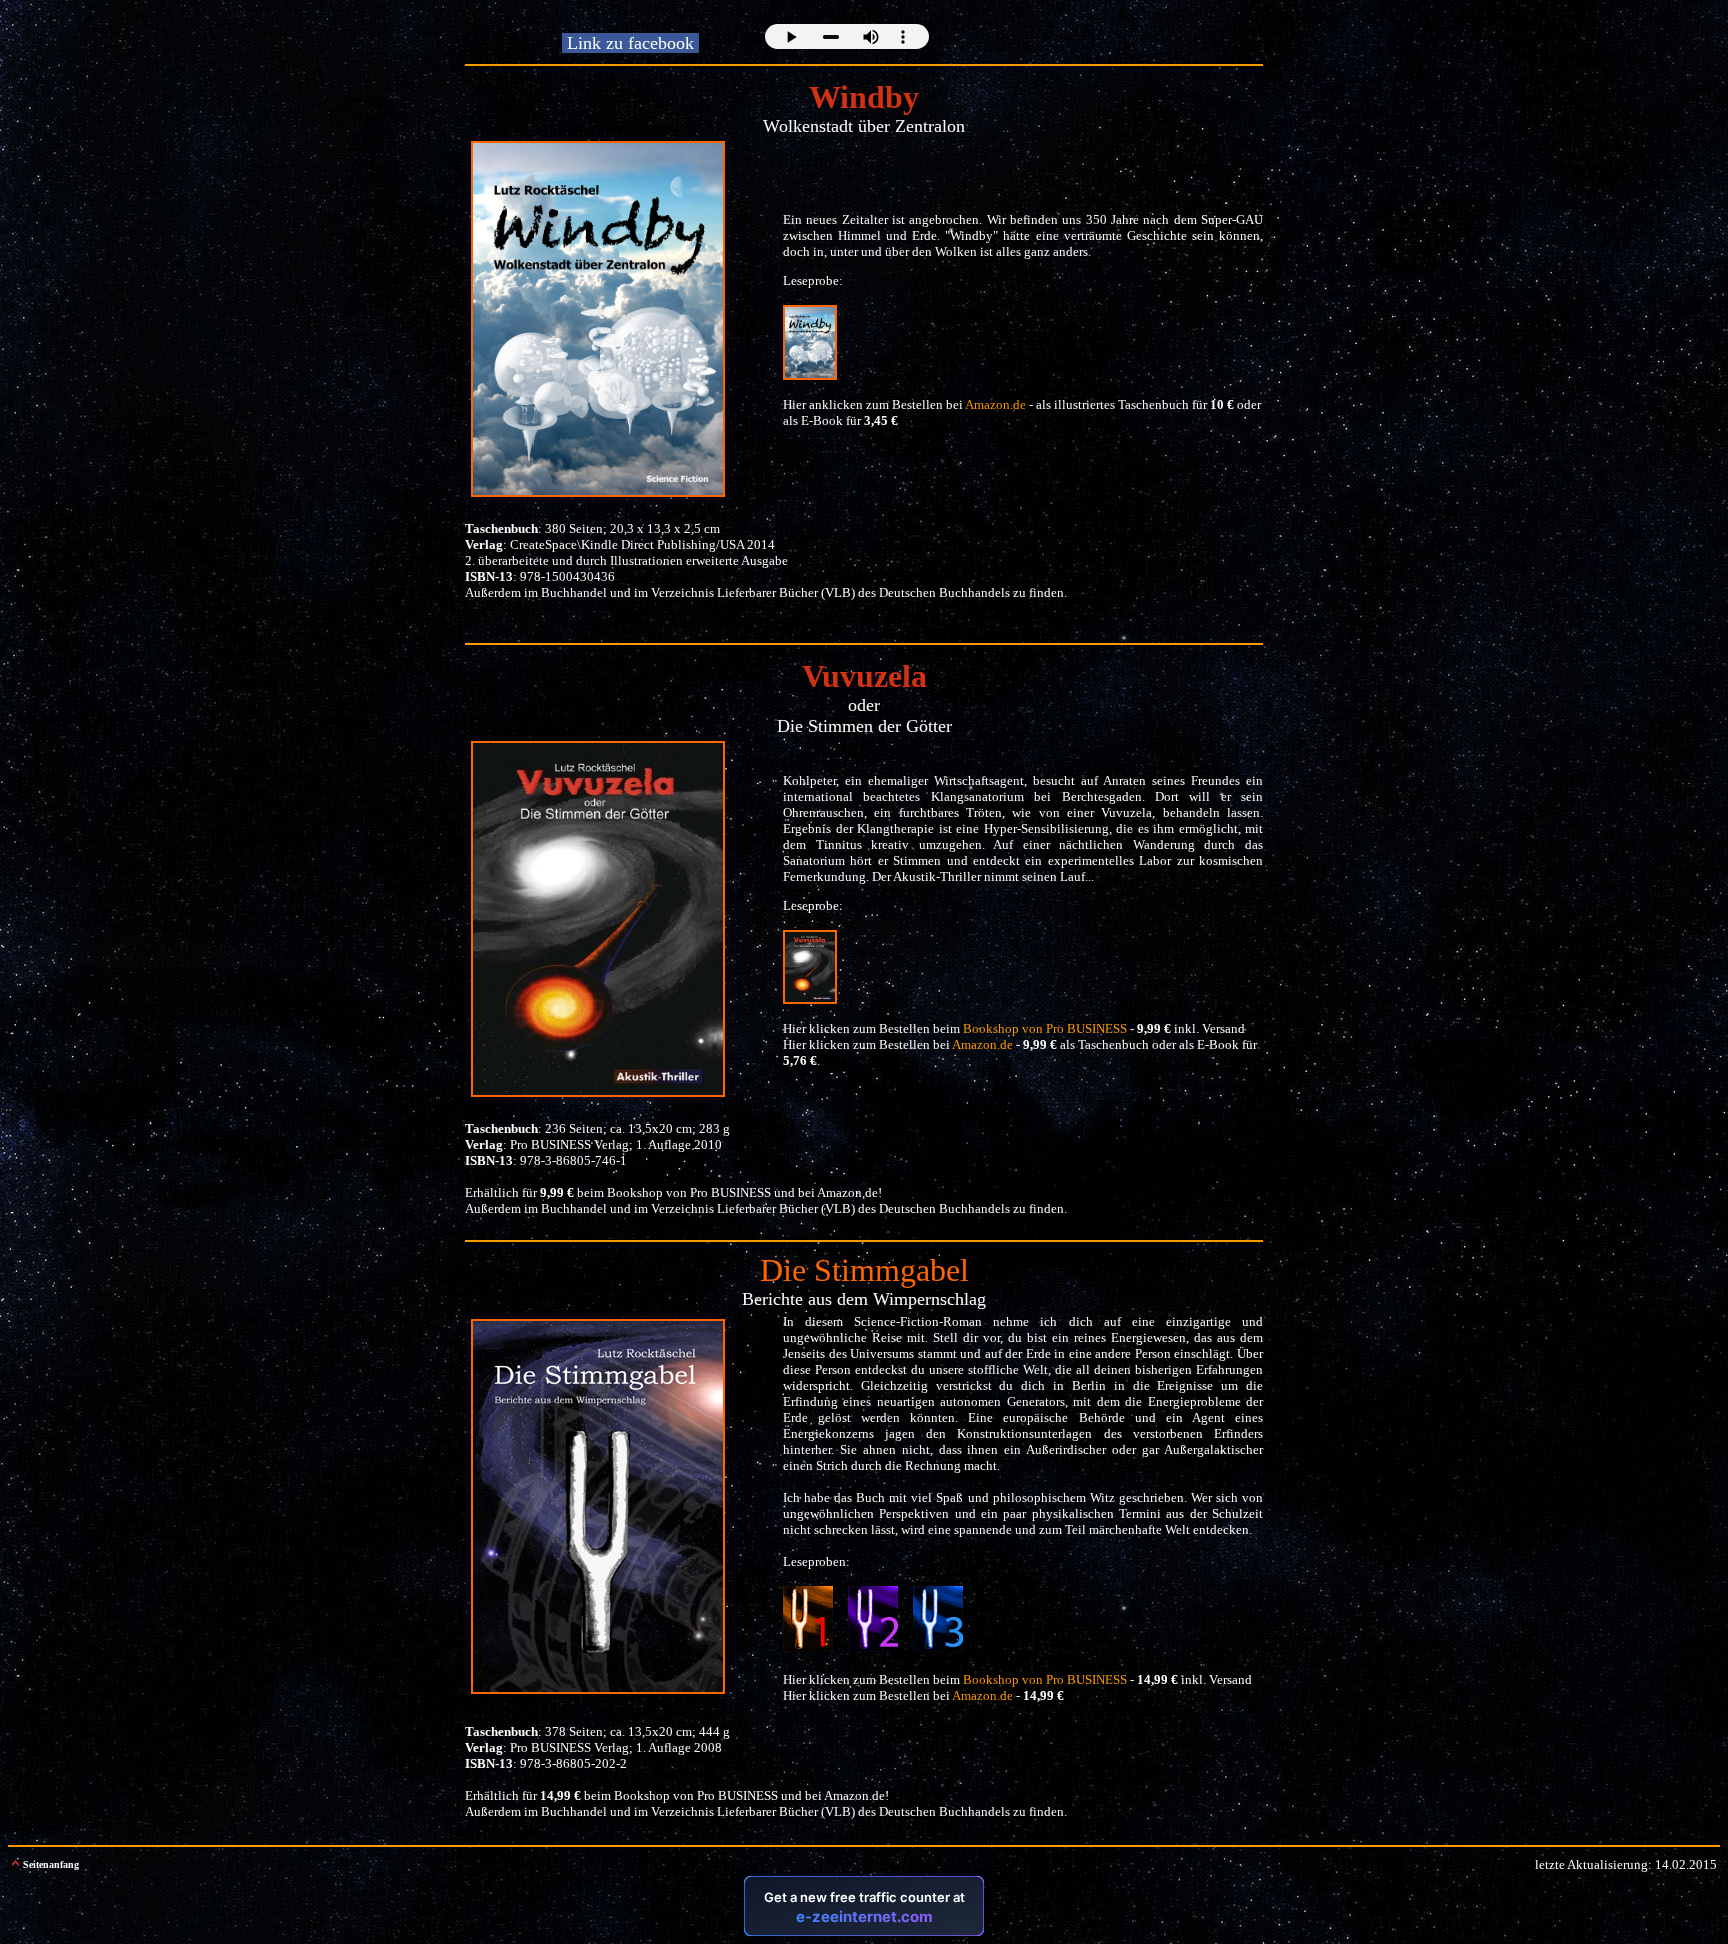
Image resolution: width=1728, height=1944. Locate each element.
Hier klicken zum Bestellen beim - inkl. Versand (1014, 1028)
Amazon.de (847, 1192)
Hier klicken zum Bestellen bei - (923, 1695)
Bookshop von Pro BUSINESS (689, 1192)
